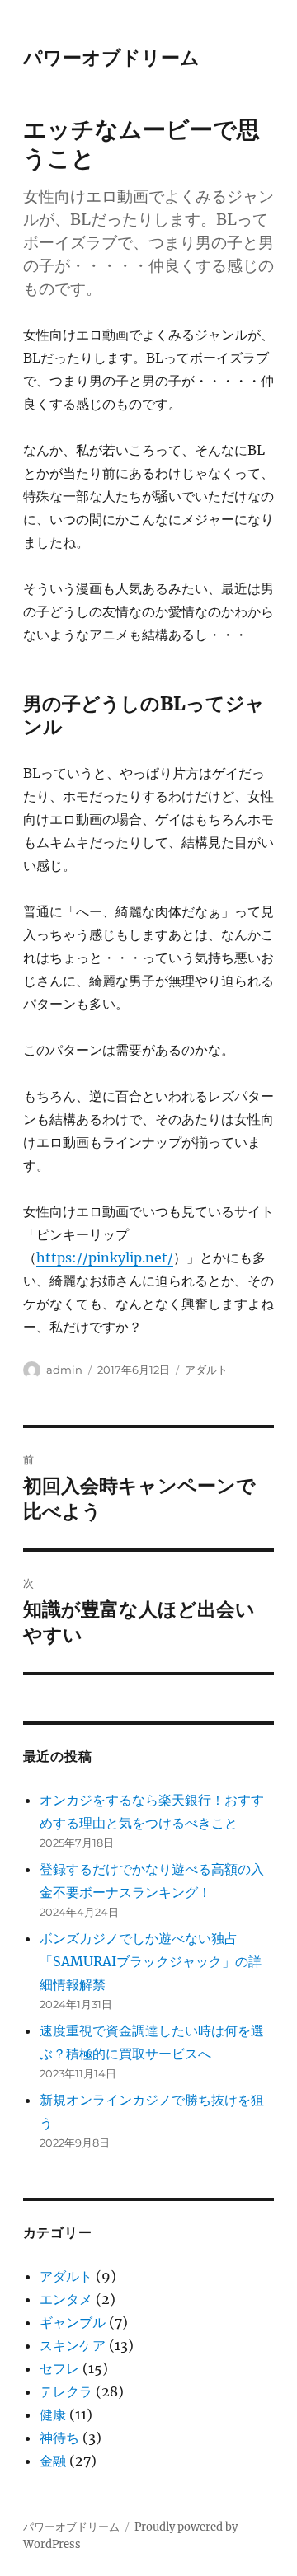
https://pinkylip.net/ (105, 1258)
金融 (53, 2461)
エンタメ (66, 2299)
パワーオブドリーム (111, 58)
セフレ (59, 2368)
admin (64, 1370)
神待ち (59, 2438)
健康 (53, 2414)
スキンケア (73, 2345)
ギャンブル (73, 2322)
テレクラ (66, 2391)
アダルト (206, 1370)
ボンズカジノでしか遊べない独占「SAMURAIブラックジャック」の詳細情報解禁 (151, 1961)
